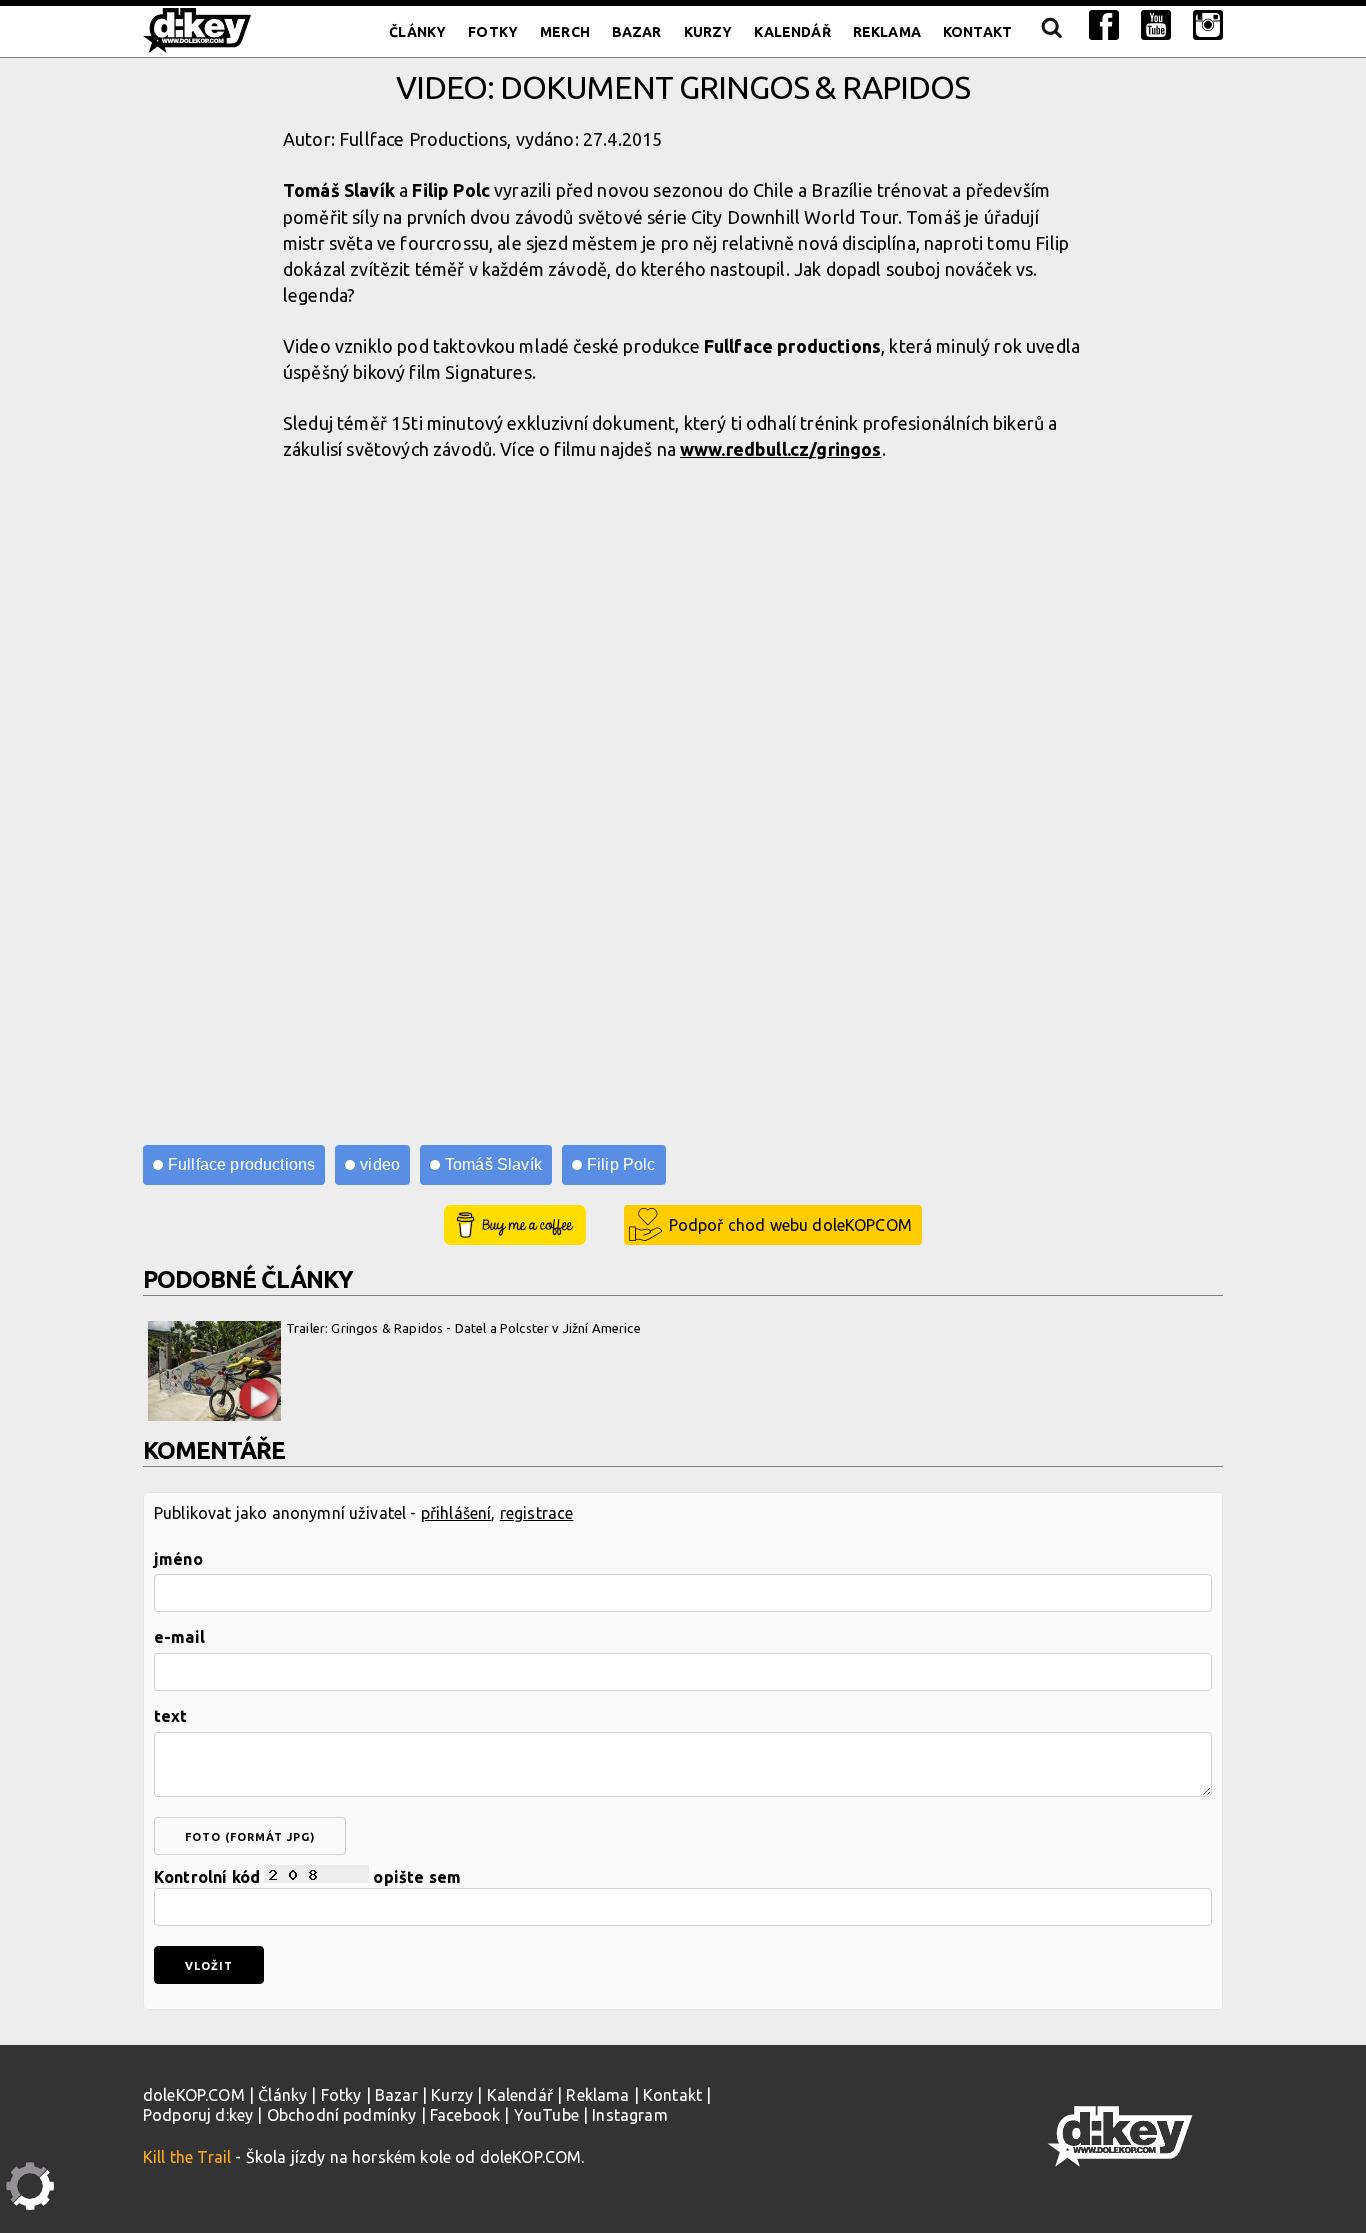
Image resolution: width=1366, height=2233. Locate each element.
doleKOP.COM (194, 2095)
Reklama (887, 32)
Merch (565, 32)
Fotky (493, 32)
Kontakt (977, 32)
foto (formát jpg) (250, 1837)
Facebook (465, 2115)
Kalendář (792, 32)
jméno (178, 1559)
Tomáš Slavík (493, 1164)
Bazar (637, 32)
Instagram (629, 2115)
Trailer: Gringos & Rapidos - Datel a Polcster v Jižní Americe (463, 1328)
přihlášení (456, 1513)
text (171, 1716)
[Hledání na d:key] (1050, 32)
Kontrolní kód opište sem (307, 1877)
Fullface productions (241, 1164)
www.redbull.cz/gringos (781, 449)
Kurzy (708, 32)
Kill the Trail (187, 2157)
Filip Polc (621, 1164)
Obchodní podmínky (342, 2115)
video (380, 1164)
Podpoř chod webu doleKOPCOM (790, 1225)
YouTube (546, 2115)
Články (417, 32)
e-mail (179, 1637)
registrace (537, 1513)
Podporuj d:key (198, 2115)
